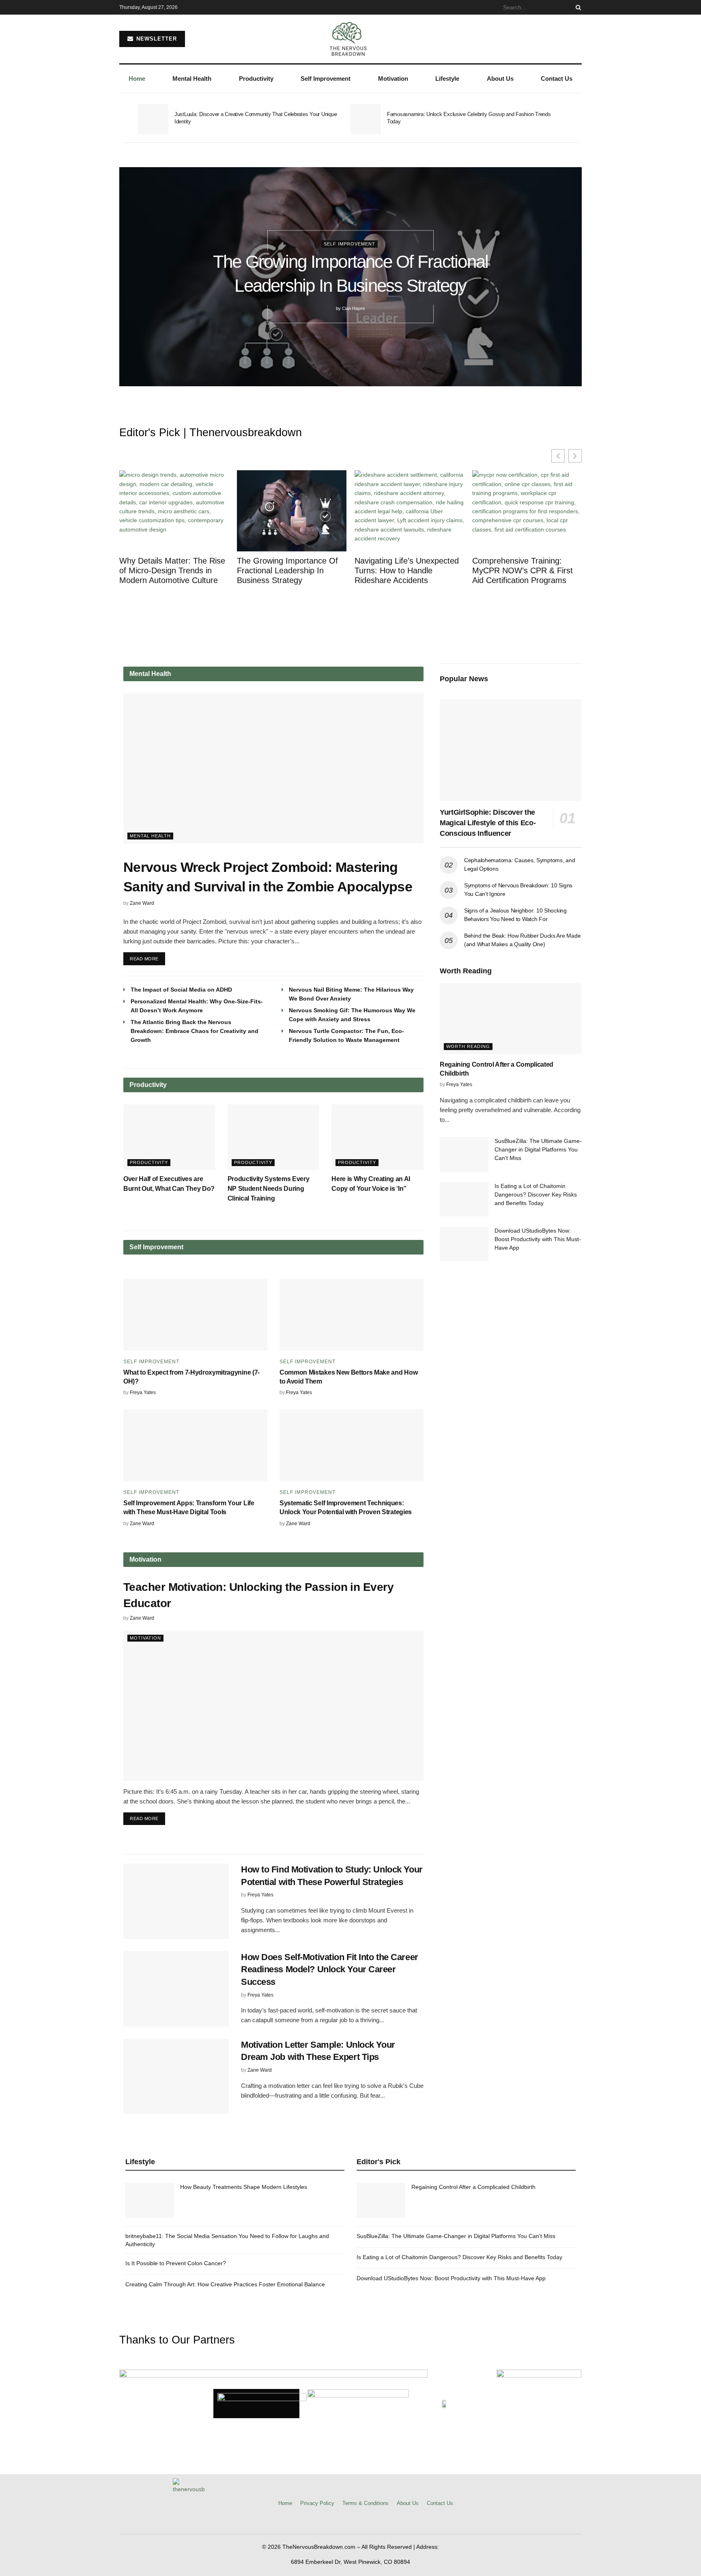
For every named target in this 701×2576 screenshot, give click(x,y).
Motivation (393, 79)
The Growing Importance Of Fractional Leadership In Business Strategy (287, 570)
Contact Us (557, 79)
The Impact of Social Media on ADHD (181, 990)
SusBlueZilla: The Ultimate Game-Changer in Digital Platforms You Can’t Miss (538, 1149)
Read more (147, 957)
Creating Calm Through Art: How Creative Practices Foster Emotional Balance (225, 2284)
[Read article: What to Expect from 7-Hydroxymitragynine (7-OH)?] (195, 1315)
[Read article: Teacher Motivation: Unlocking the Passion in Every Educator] (273, 1706)
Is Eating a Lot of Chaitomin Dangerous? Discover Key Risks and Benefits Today (536, 1194)
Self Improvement (326, 79)
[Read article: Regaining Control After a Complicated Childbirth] (511, 1019)
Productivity (256, 79)
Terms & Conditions (366, 2503)
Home (137, 79)
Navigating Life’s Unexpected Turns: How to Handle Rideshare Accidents (407, 570)
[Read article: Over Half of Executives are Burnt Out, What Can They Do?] (169, 1137)
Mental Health (192, 79)
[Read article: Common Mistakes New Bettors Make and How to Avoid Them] (352, 1315)
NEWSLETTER (156, 39)
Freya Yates (143, 1392)
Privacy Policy (317, 2503)
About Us (500, 79)
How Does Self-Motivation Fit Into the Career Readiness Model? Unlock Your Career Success (330, 1970)
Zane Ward (142, 903)
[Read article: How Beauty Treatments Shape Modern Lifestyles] (150, 2200)
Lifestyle (447, 79)
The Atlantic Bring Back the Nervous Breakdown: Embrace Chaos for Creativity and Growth (195, 1031)
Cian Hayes (354, 308)
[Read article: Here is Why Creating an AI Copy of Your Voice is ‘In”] (377, 1137)
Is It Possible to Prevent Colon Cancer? (176, 2263)
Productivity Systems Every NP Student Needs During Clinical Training (269, 1189)
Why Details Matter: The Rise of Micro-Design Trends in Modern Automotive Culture (172, 570)
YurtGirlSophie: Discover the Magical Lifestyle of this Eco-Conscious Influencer (488, 823)
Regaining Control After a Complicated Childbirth (473, 2187)
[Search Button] (577, 7)
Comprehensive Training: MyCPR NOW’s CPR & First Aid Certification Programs (523, 570)
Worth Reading (468, 1046)
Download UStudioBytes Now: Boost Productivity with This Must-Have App (538, 1239)
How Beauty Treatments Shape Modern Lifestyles (244, 2187)
